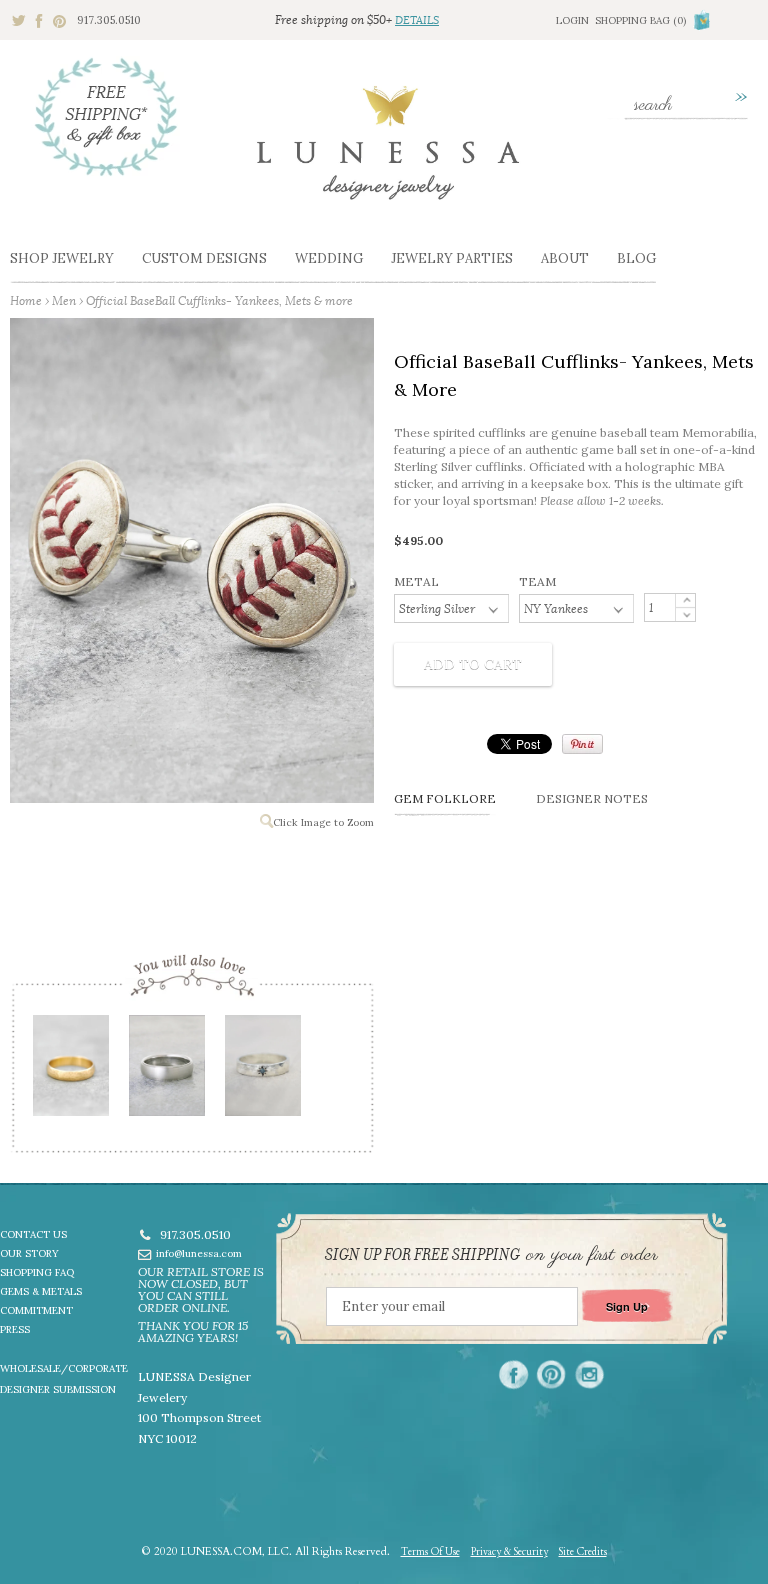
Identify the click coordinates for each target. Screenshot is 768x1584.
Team (537, 581)
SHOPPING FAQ (37, 1272)
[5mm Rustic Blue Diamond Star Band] (262, 1072)
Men (64, 300)
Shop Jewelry (62, 258)
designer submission (58, 1389)
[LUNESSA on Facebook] (513, 1374)
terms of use (430, 1552)
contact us (33, 1234)
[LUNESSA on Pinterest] (551, 1374)
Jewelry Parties (452, 258)
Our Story (29, 1253)
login (572, 20)
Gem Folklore (445, 798)
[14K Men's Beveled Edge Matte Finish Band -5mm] (166, 1072)
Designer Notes (592, 798)
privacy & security (509, 1552)
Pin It (582, 744)
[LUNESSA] (388, 151)
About (565, 258)
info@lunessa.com (199, 1253)
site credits (583, 1552)
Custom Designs (204, 258)
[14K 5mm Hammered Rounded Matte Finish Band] (70, 1072)
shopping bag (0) (640, 20)
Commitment (36, 1310)
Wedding (329, 258)
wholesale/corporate (64, 1368)
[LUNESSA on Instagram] (589, 1374)
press (15, 1329)
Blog (636, 258)
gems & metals (41, 1291)
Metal (416, 581)
